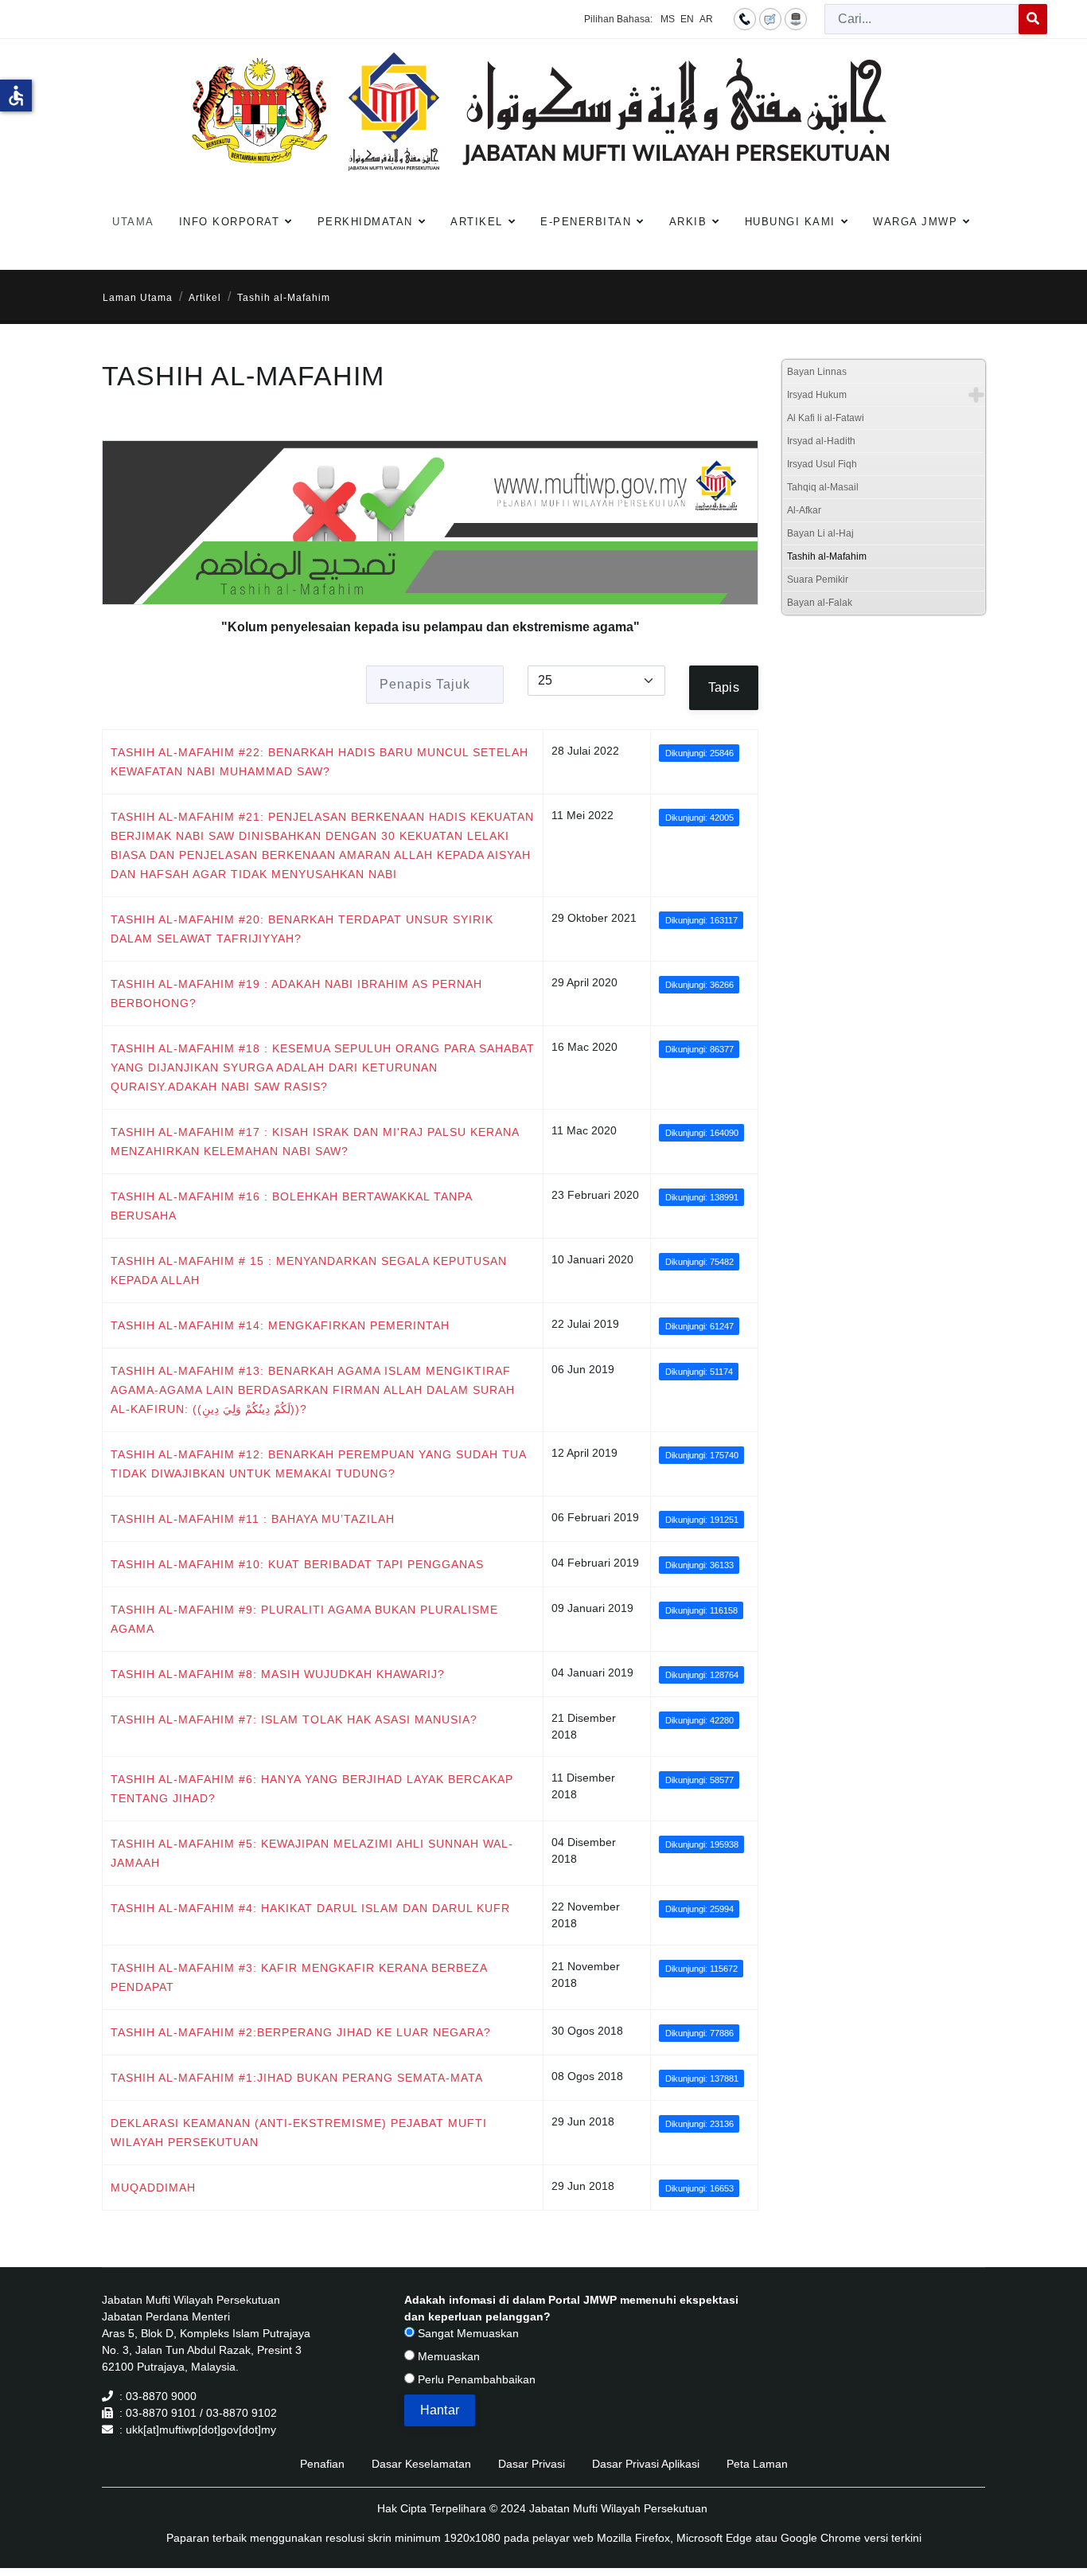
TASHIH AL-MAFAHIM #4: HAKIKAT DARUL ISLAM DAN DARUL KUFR (310, 1908)
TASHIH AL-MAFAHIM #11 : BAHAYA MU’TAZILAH (253, 1519)
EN (687, 19)
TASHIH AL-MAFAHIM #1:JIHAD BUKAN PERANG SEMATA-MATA (297, 2078)
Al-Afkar (804, 510)
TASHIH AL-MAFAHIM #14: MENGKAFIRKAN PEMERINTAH (280, 1325)
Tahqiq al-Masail (823, 487)
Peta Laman (757, 2464)
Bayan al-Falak (820, 603)
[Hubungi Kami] (745, 18)
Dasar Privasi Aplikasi (646, 2464)
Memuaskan (447, 2356)
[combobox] (922, 19)
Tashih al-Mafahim (827, 556)
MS (668, 19)
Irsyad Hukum (817, 395)
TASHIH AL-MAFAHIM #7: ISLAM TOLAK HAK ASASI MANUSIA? (294, 1719)
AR (706, 19)
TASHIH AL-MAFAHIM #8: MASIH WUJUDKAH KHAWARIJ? (278, 1674)
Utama (133, 222)
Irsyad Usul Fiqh (822, 464)
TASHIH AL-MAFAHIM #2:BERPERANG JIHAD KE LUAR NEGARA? (301, 2032)
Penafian (322, 2464)
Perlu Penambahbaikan (475, 2379)
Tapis (724, 687)
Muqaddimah (153, 2188)
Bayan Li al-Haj (820, 533)
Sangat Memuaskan (467, 2333)
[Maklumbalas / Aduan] (770, 18)
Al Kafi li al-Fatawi (826, 418)
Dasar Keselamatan (421, 2464)
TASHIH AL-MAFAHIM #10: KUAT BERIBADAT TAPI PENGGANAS (297, 1564)
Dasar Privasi (532, 2464)
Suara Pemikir (818, 580)
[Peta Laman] (796, 18)
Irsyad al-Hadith (821, 441)
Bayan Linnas (817, 372)
